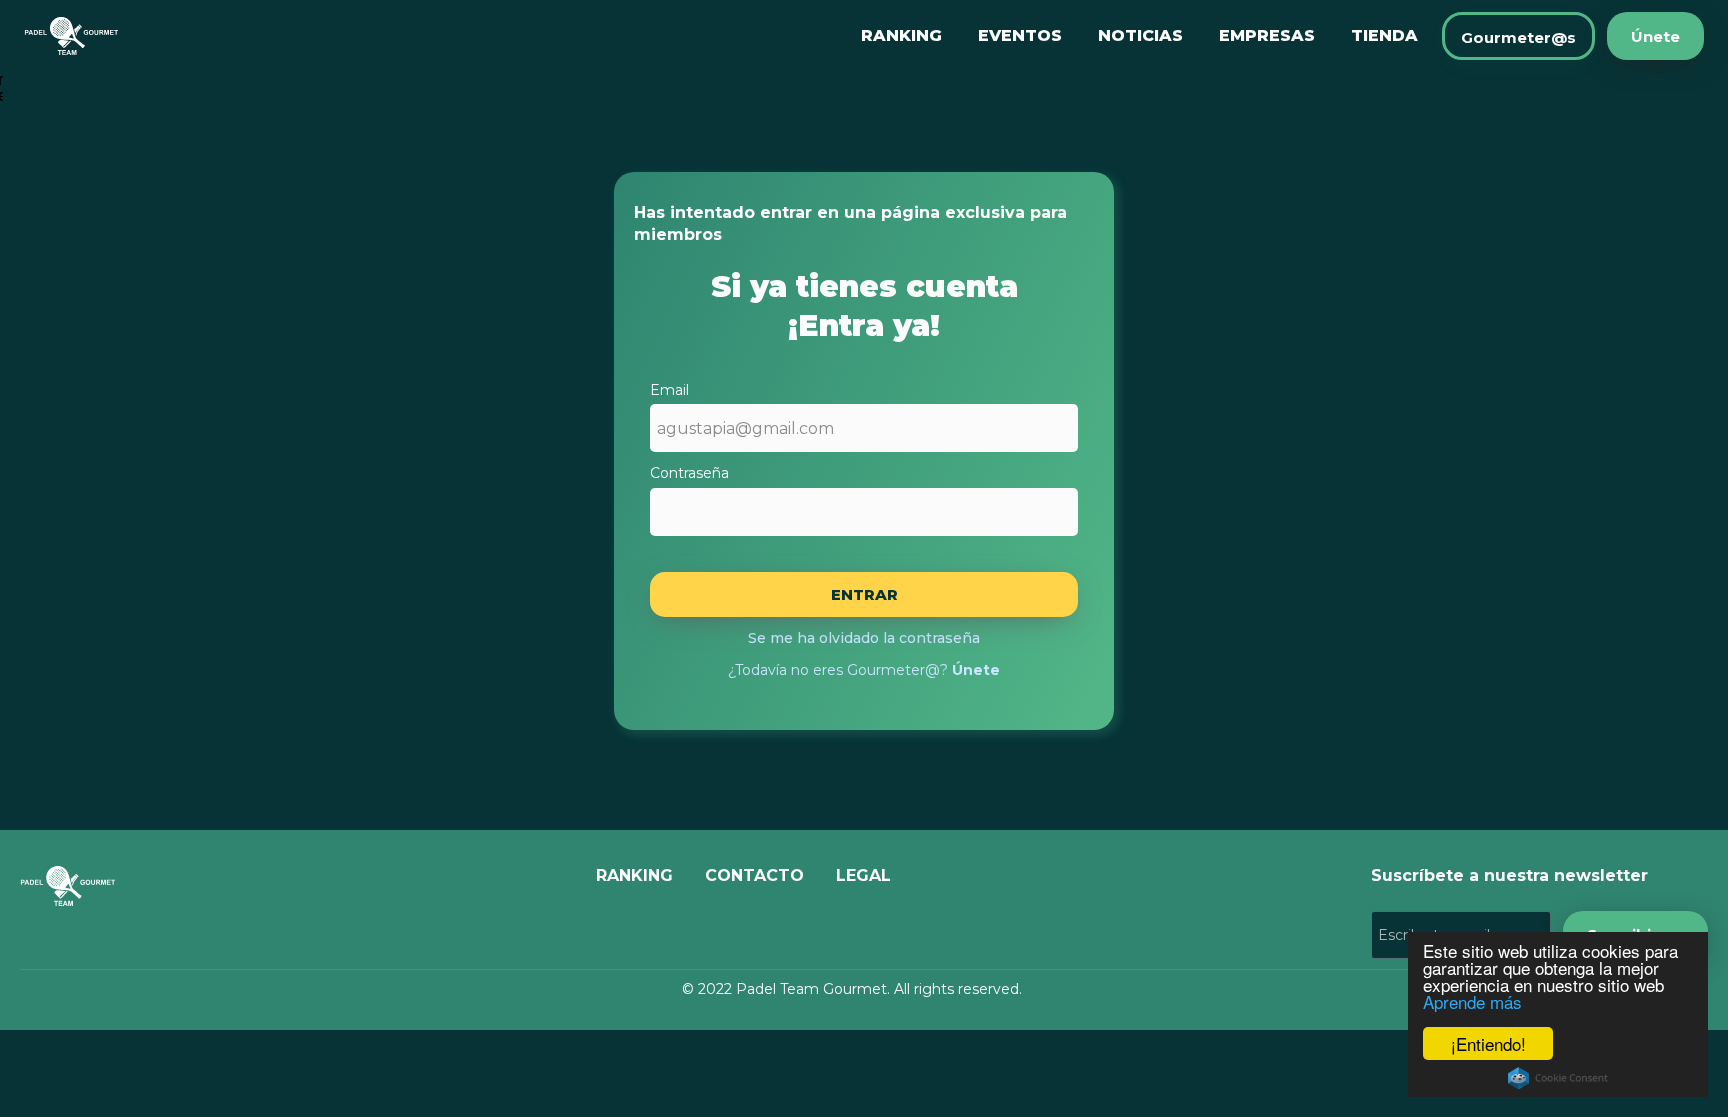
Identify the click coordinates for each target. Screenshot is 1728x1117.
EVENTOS (1020, 35)
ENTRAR (864, 594)
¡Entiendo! (1488, 1043)
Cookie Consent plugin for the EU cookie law (1558, 1078)
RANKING (901, 35)
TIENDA (1384, 35)
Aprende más (1472, 1001)
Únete (1655, 36)
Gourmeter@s (1518, 37)
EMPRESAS (1267, 35)
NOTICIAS (1140, 35)
